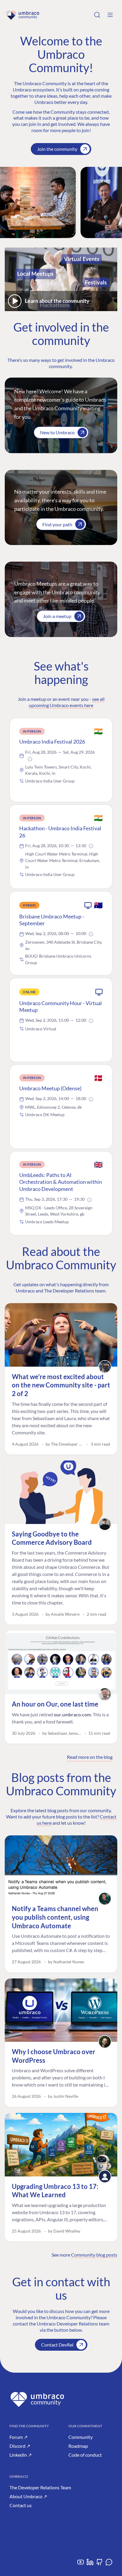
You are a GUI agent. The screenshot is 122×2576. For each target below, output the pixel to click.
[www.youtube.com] (81, 2564)
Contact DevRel (57, 2345)
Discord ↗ (20, 2446)
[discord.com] (109, 2564)
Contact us (21, 2505)
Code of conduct (85, 2455)
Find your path (57, 524)
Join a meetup (57, 616)
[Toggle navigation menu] (110, 15)
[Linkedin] (90, 2564)
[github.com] (99, 2564)
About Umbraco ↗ (28, 2496)
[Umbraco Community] (23, 15)
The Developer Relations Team (40, 2487)
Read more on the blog (90, 1757)
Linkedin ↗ (21, 2455)
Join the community (57, 149)
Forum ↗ (19, 2437)
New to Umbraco (57, 432)
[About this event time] (30, 759)
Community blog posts (94, 2255)
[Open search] (97, 15)
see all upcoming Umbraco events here (67, 702)
